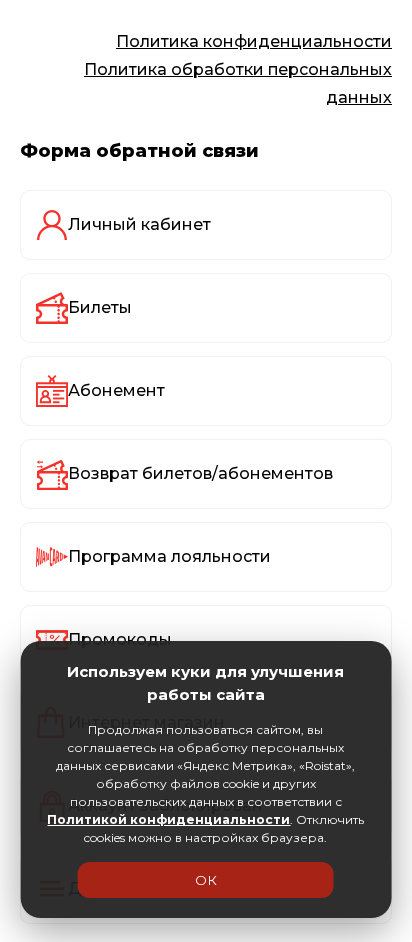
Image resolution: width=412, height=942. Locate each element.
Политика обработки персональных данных (238, 83)
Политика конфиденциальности (254, 41)
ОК (206, 880)
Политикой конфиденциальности (168, 819)
